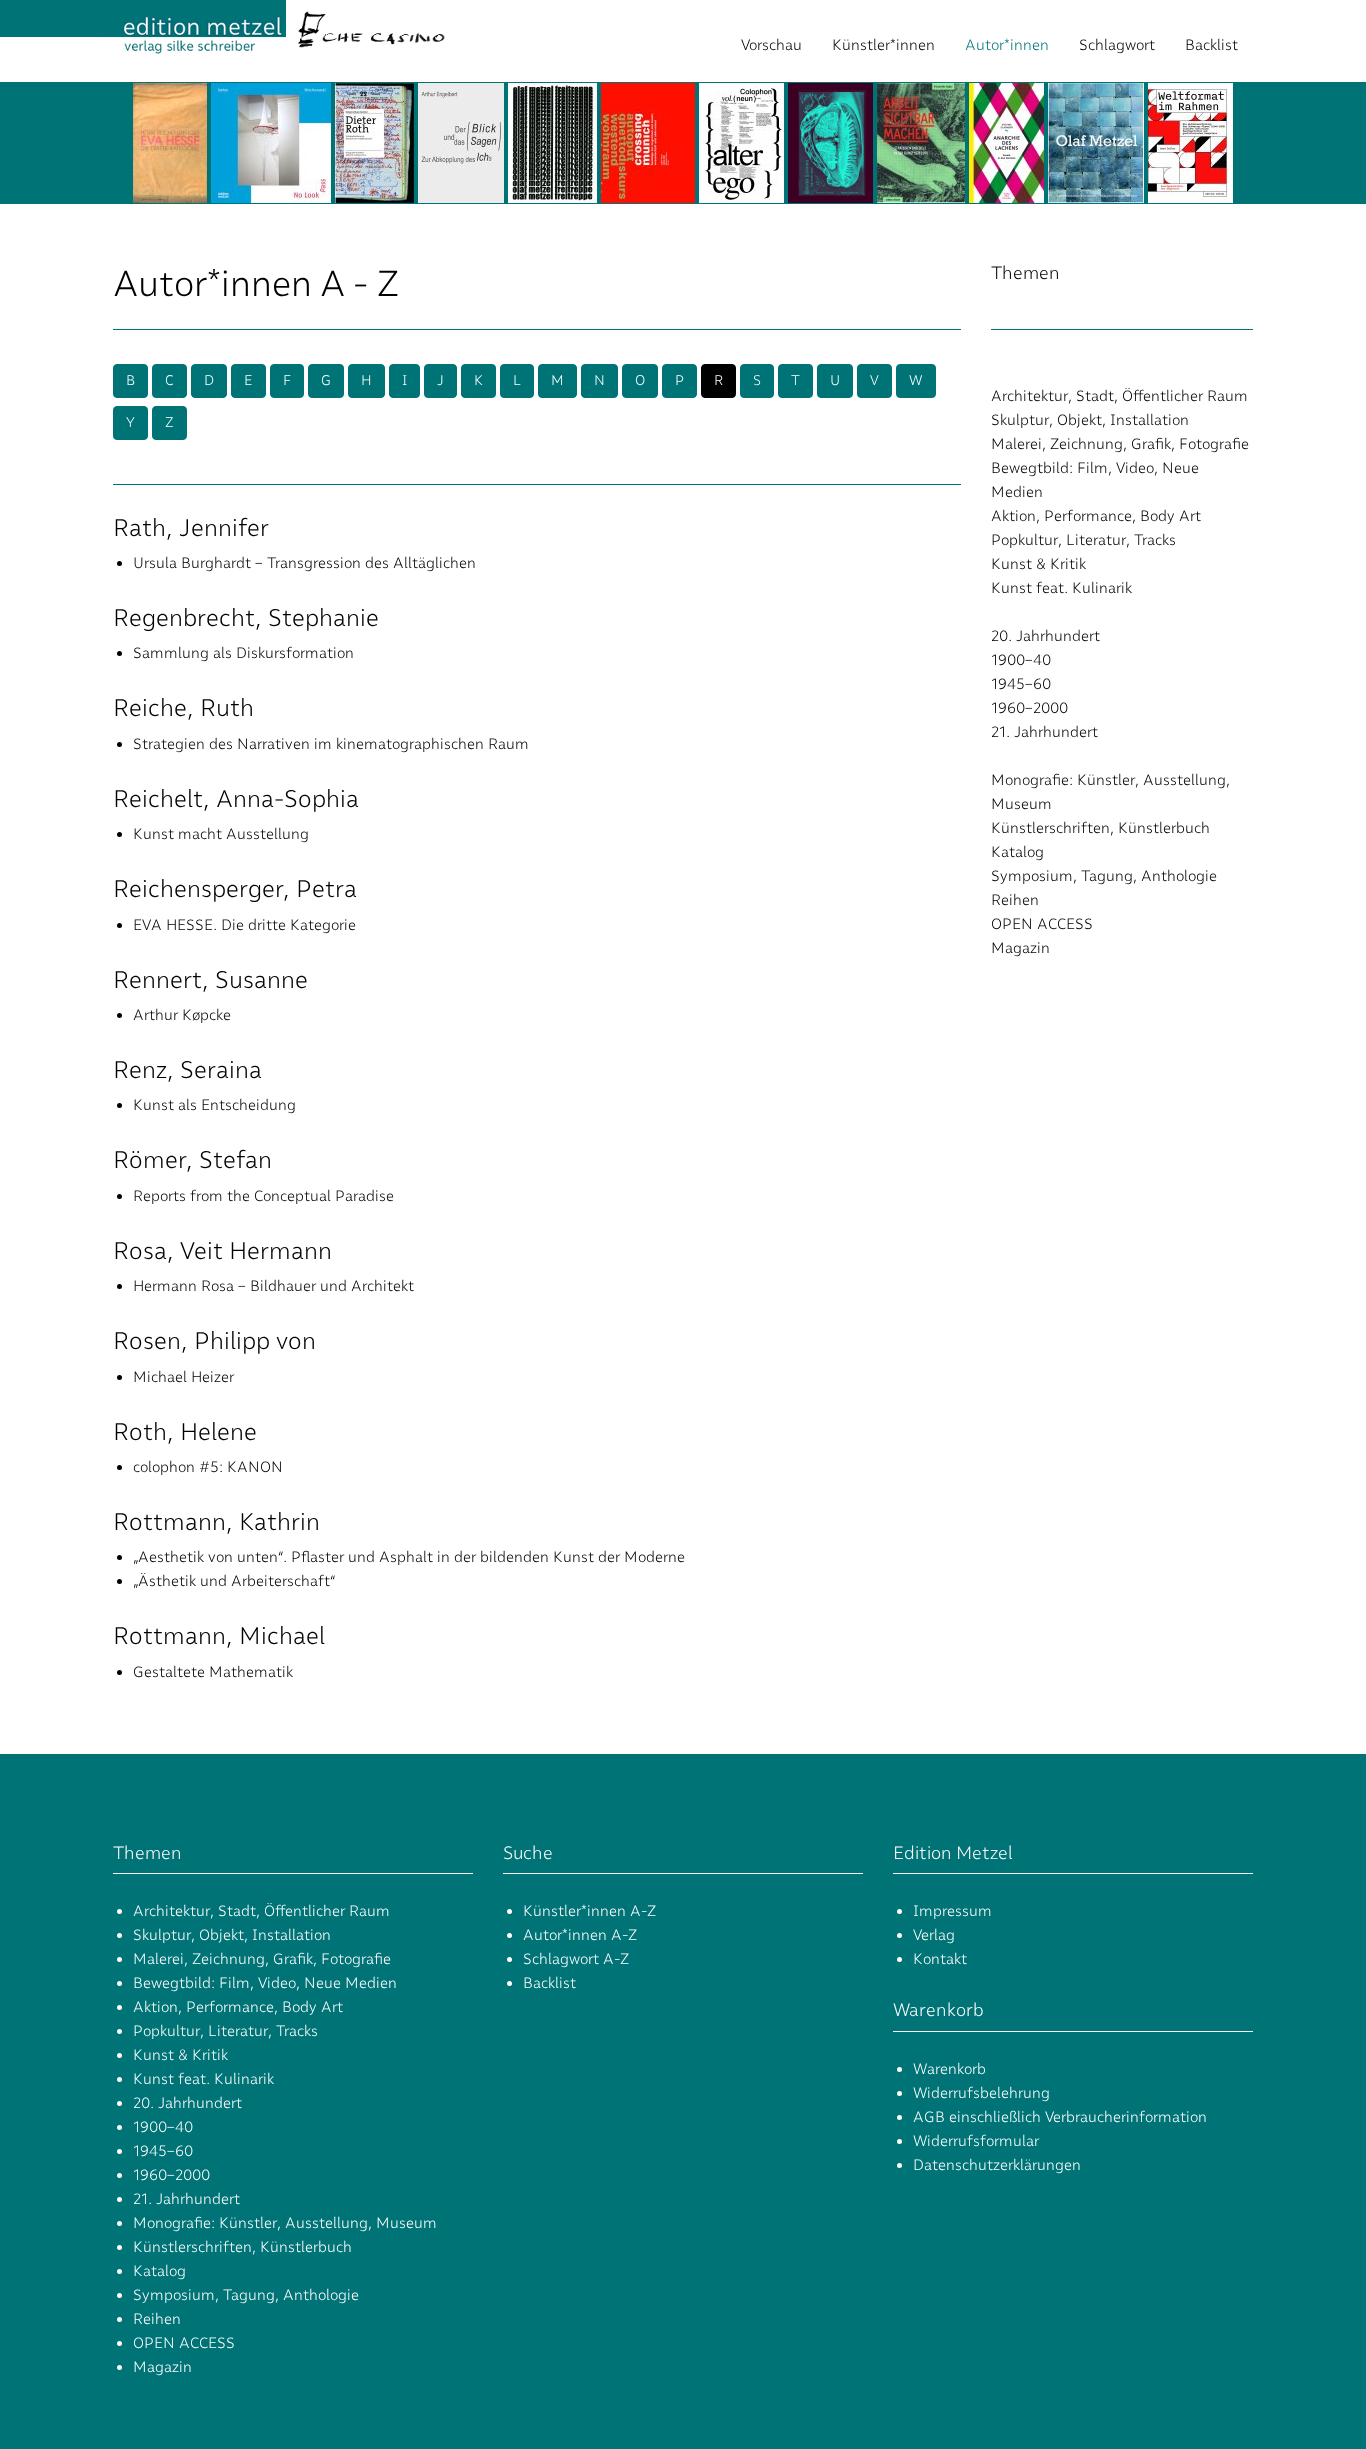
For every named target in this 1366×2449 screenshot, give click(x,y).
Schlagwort (1117, 45)
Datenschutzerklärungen (997, 2165)
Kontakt (940, 1959)
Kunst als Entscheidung (214, 1105)
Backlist (1211, 45)
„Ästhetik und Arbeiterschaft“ (234, 1581)
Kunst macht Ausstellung (221, 834)
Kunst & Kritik (1038, 564)
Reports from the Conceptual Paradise (263, 1196)
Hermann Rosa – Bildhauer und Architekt (273, 1286)
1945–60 (1021, 684)
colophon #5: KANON (208, 1467)
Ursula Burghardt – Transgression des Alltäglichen (304, 563)
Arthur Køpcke (182, 1015)
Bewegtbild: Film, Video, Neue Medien (265, 1983)
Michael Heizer (183, 1377)
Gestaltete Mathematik (213, 1672)
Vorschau (771, 45)
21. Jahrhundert (1044, 732)
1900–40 (1021, 660)
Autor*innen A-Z (580, 1935)
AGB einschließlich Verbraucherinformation (1060, 2117)
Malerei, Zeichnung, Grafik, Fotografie (1120, 444)
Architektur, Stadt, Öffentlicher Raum (1119, 396)
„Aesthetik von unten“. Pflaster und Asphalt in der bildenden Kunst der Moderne (409, 1557)
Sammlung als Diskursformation (243, 653)
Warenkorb (949, 2069)
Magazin (1020, 948)
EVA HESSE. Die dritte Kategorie (244, 925)
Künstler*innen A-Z (589, 1911)
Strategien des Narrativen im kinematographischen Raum (331, 744)
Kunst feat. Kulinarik (1061, 588)
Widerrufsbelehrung (981, 2093)
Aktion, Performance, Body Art (1096, 516)
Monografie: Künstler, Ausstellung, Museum (285, 2223)
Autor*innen (1007, 45)
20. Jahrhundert (1045, 636)
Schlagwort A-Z (576, 1959)
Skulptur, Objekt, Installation (1090, 420)
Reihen (1015, 900)
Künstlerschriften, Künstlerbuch (1100, 828)
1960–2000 (1029, 708)
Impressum (952, 1911)
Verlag (934, 1935)
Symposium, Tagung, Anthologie (1104, 876)
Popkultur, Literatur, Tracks (1083, 540)
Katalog (1017, 852)
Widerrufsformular (976, 2141)
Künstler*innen (883, 45)
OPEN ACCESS (1042, 924)
